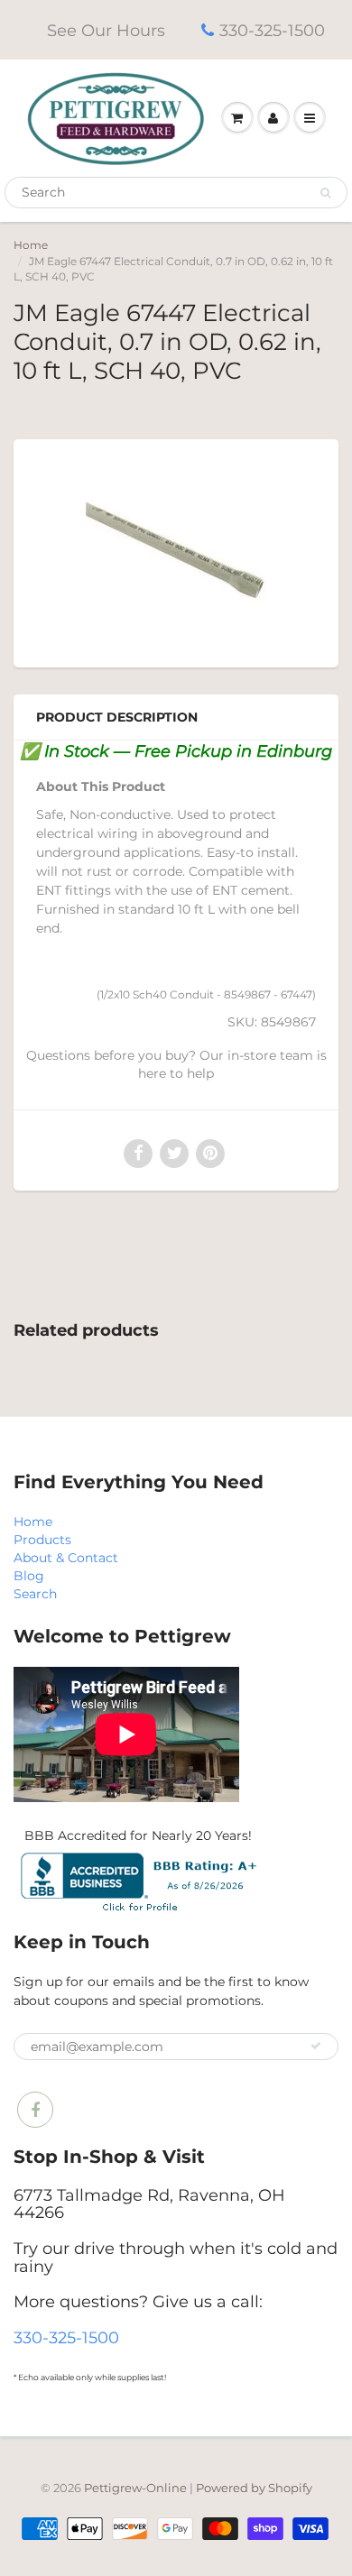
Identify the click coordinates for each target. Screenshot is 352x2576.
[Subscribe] (316, 2046)
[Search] (325, 193)
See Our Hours (106, 31)
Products (42, 1540)
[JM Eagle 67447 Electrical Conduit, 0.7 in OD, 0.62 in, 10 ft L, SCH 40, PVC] (176, 551)
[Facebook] (35, 2110)
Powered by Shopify (254, 2488)
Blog (29, 1576)
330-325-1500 (272, 31)
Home (31, 245)
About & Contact (66, 1558)
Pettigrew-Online (135, 2488)
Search (35, 1594)
